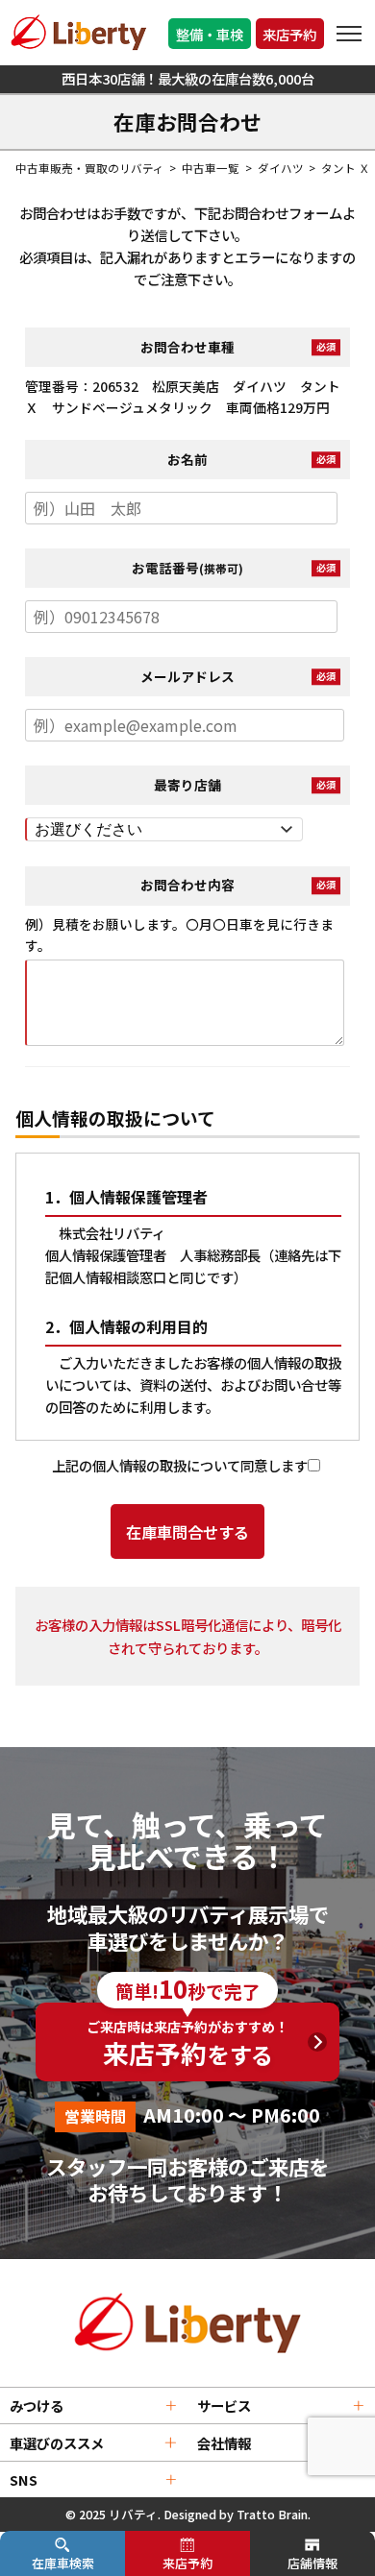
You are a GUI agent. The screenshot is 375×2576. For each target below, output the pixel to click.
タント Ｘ (346, 168)
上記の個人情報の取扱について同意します (180, 1465)
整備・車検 (210, 34)
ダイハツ (281, 168)
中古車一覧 (211, 168)
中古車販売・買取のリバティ (90, 168)
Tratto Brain (272, 2514)
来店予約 (289, 34)
